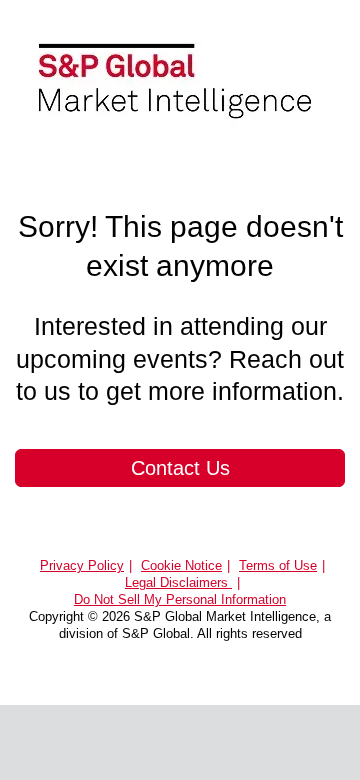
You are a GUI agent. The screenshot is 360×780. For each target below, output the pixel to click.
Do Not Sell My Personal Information (180, 599)
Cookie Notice (181, 565)
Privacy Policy (82, 565)
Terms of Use (278, 565)
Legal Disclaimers (178, 582)
